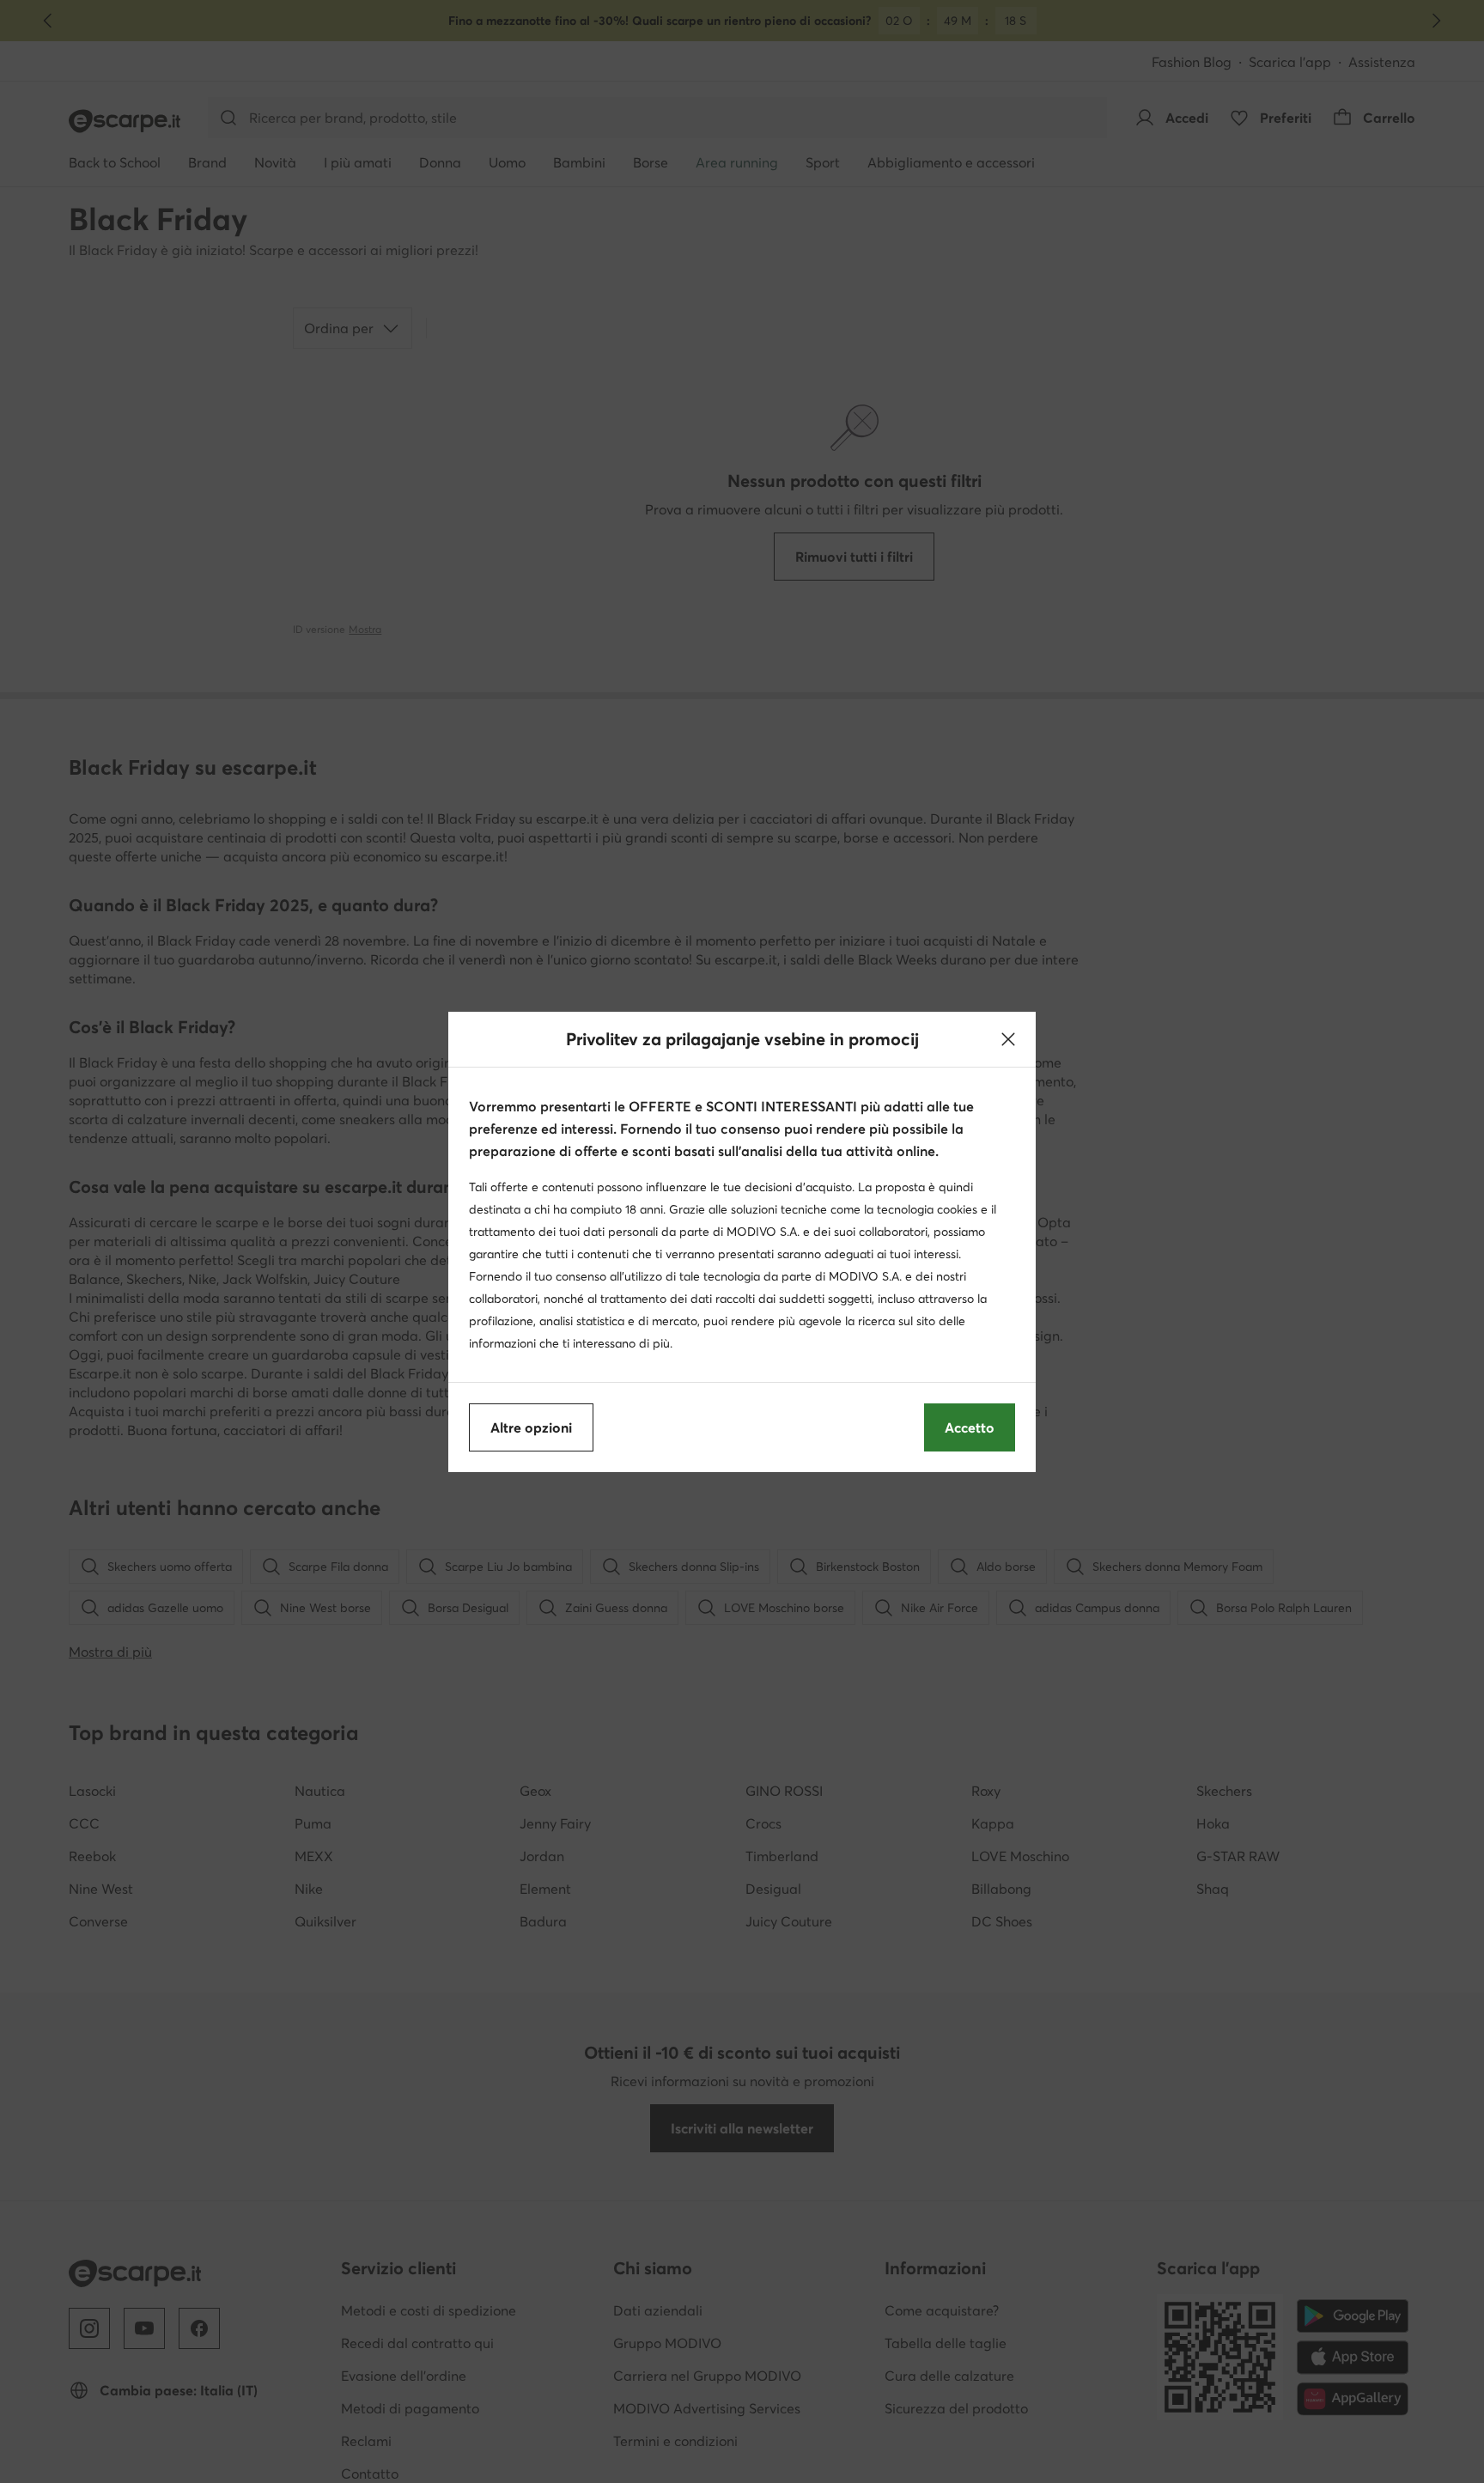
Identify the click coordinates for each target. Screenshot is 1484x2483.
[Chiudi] (1008, 1039)
